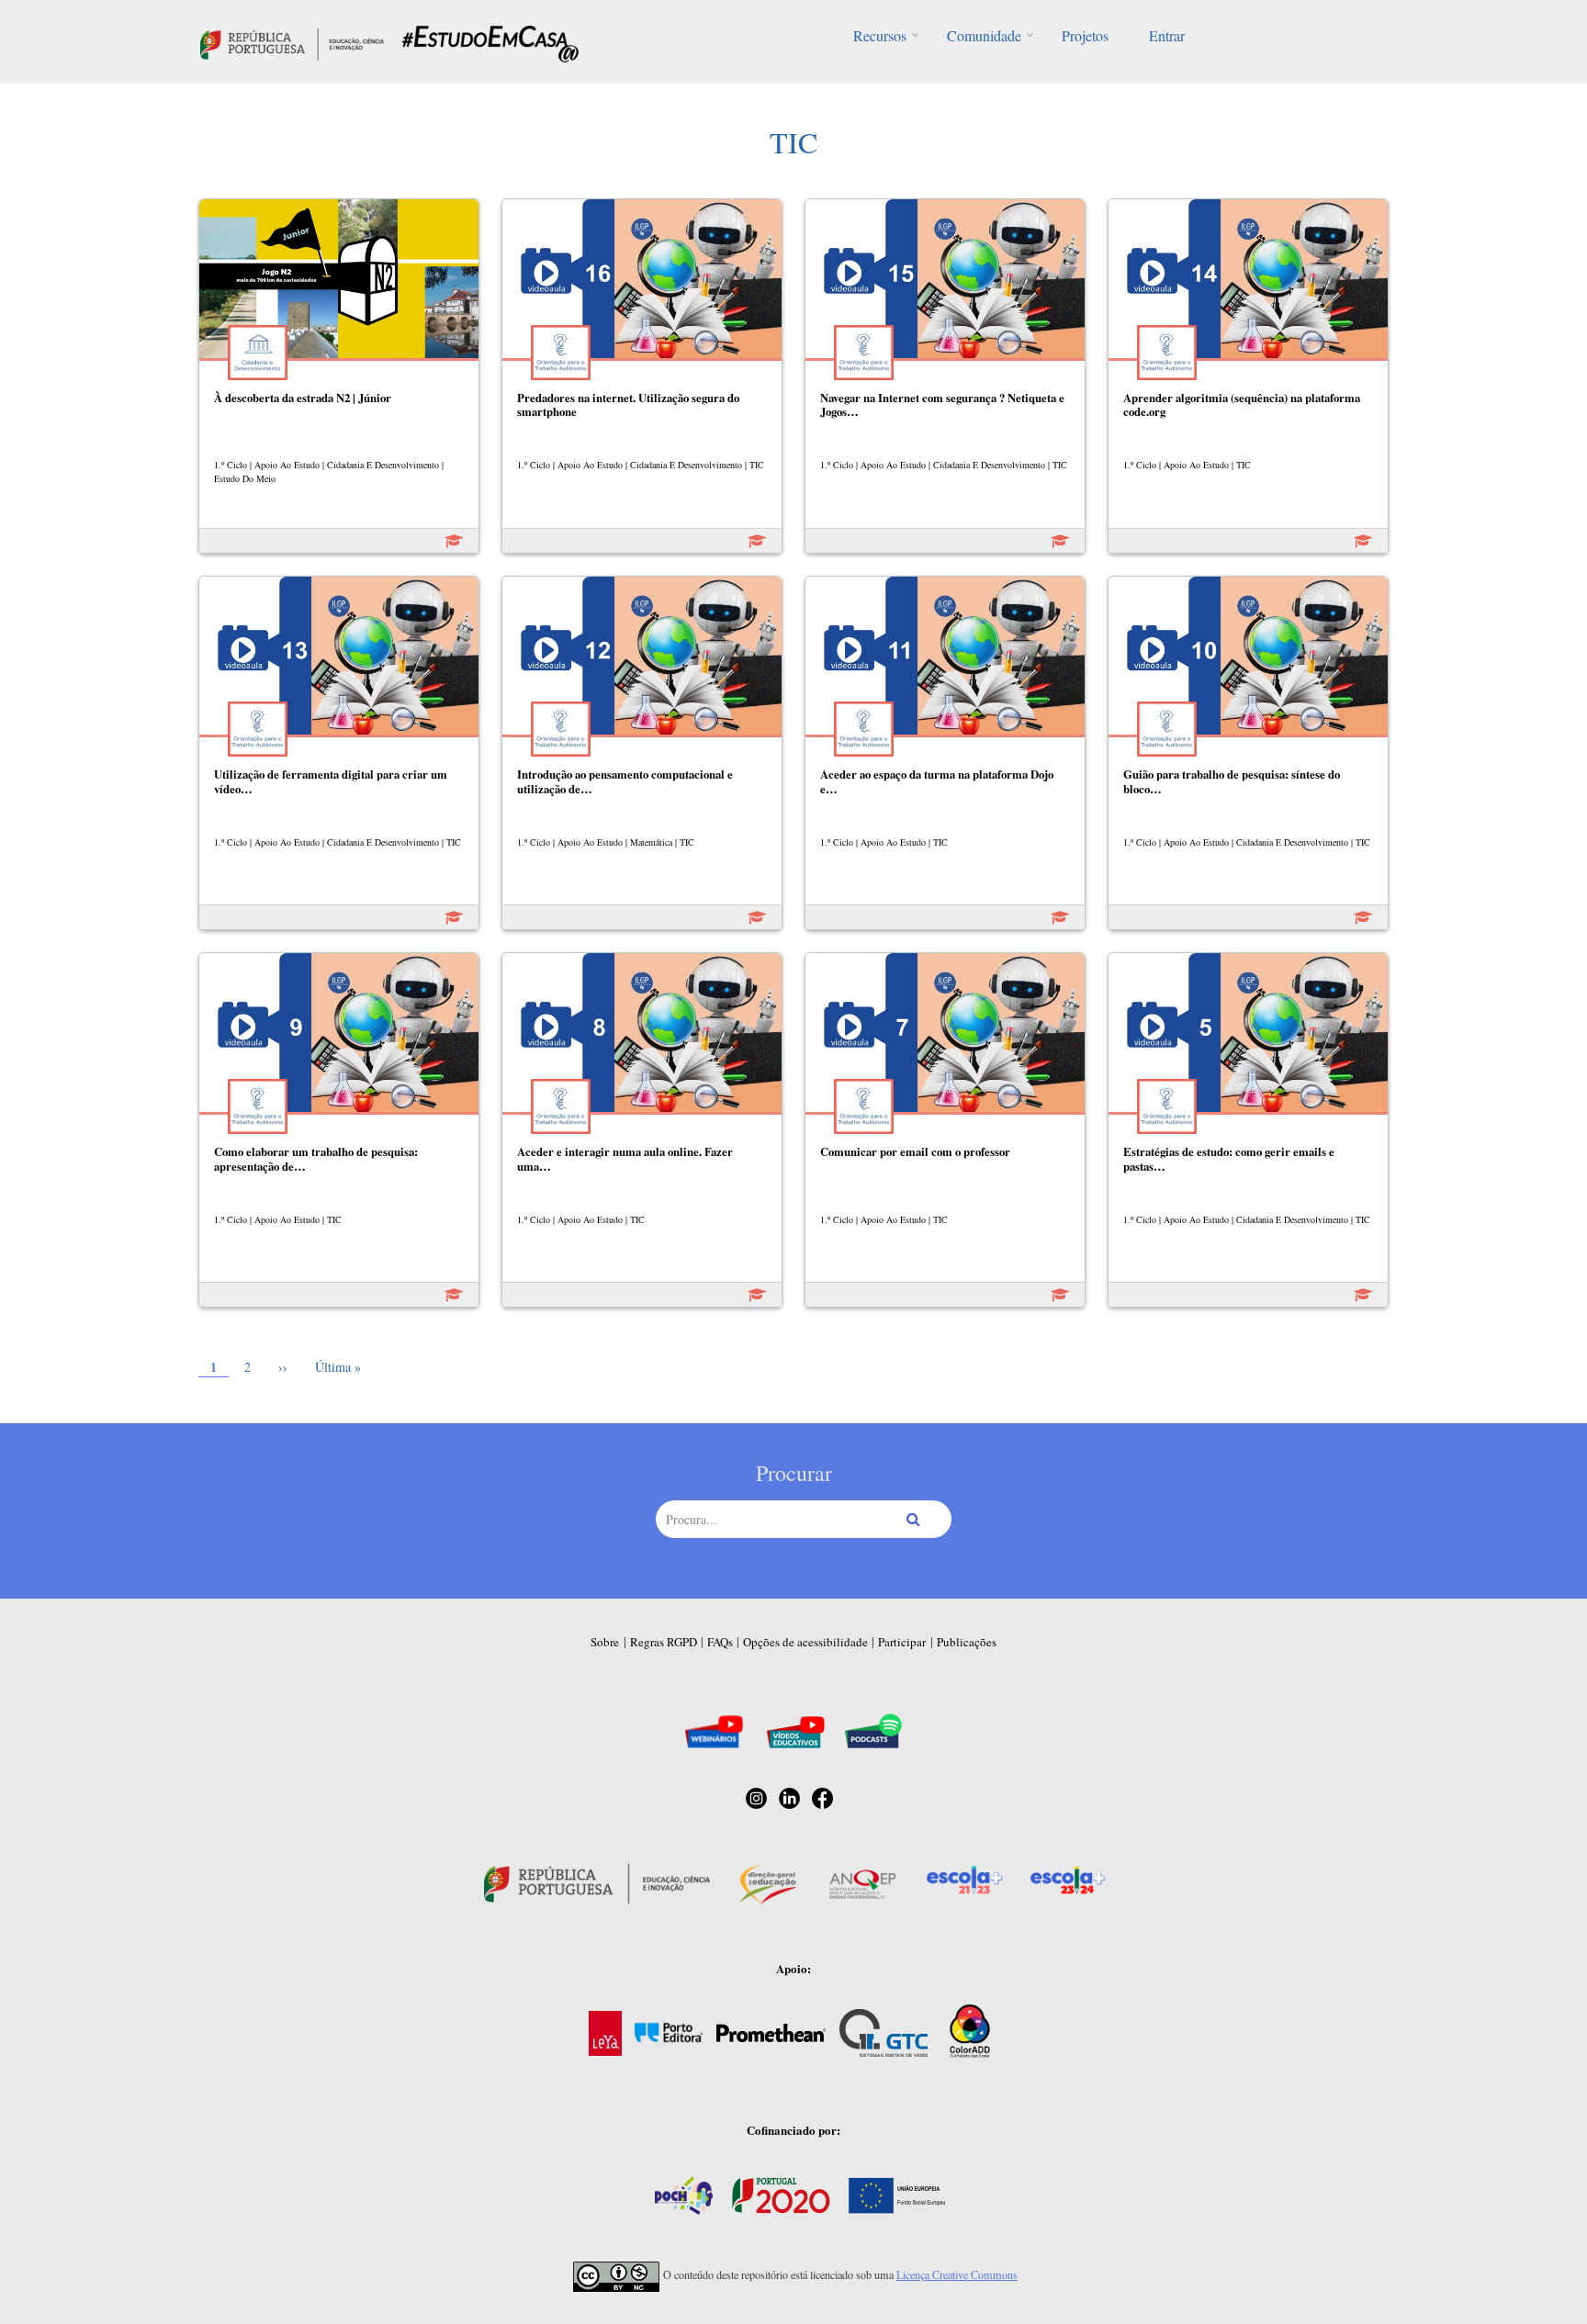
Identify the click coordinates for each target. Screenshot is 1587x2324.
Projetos (1085, 35)
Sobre (605, 1642)
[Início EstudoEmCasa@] (292, 42)
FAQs (720, 1642)
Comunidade (984, 35)
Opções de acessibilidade (805, 1642)
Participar (902, 1642)
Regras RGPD (664, 1642)
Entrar (1167, 35)
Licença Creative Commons (957, 2274)
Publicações (967, 1642)
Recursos (880, 35)
